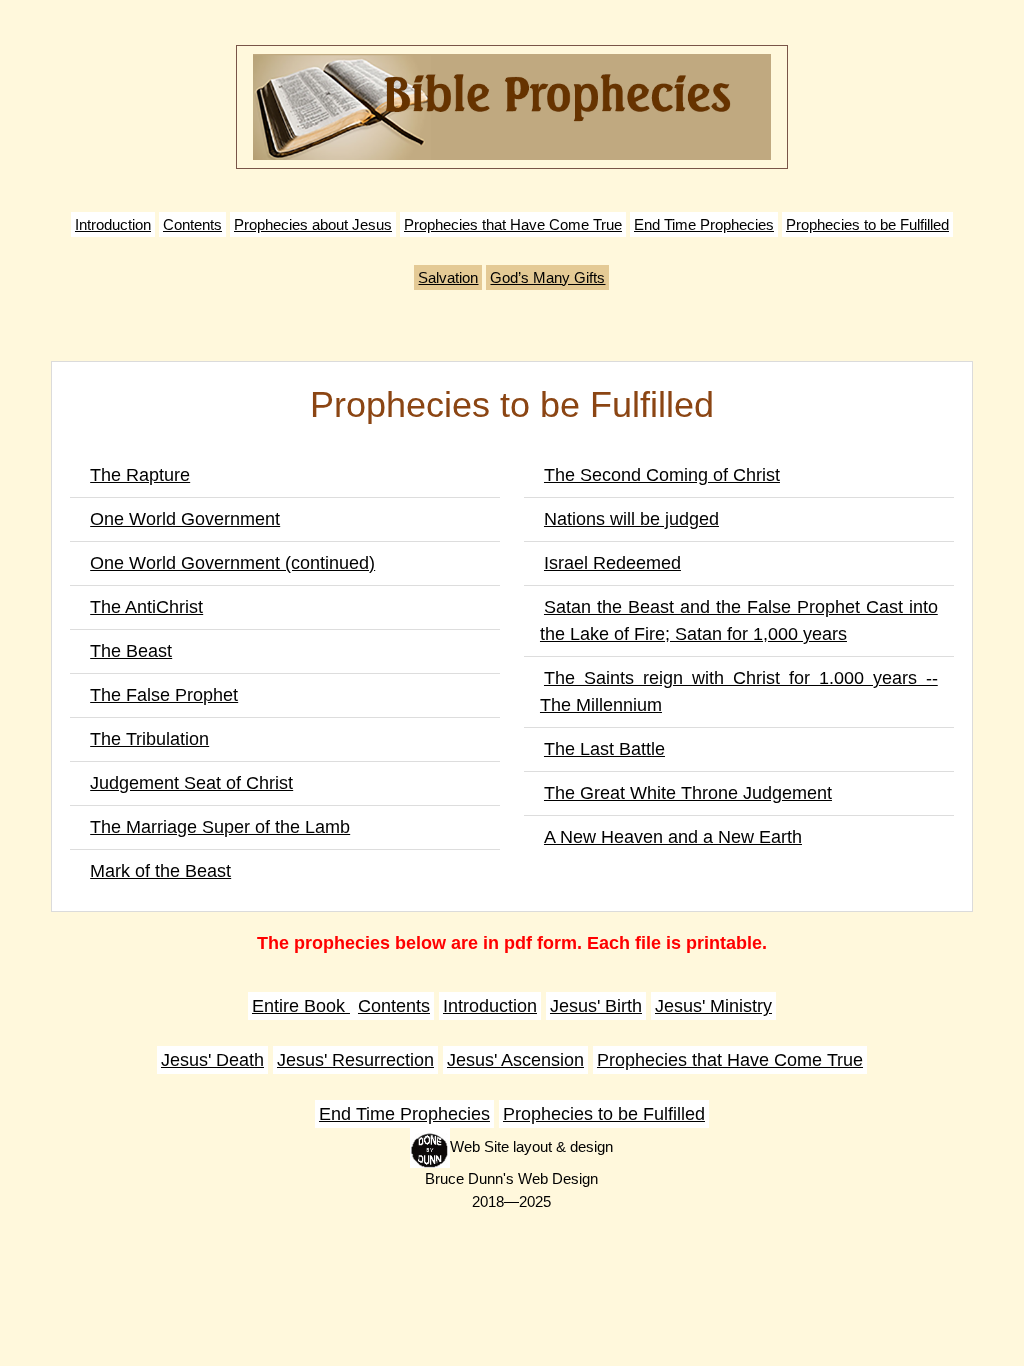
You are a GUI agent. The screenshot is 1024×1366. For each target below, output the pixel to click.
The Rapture (140, 475)
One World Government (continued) (232, 563)
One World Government (185, 519)
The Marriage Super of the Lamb (220, 827)
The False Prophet (164, 695)
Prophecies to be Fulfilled (867, 224)
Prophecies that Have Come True (513, 224)
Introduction (113, 224)
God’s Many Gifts (547, 277)
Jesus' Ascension (515, 1060)
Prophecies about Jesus (313, 224)
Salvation (448, 277)
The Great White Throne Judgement (688, 793)
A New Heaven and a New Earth (673, 837)
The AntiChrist (146, 607)
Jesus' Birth (596, 1006)
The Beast (131, 651)
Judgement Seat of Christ (191, 783)
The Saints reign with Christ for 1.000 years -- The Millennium (739, 691)
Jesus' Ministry (713, 1006)
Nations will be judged (631, 519)
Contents (192, 224)
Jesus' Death (212, 1060)
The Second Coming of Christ (662, 475)
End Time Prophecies (704, 224)
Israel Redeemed (612, 563)
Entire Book (301, 1006)
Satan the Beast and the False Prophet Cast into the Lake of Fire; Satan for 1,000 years (739, 620)
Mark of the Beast (160, 871)
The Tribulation (149, 739)
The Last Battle (604, 749)
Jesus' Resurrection (355, 1060)
